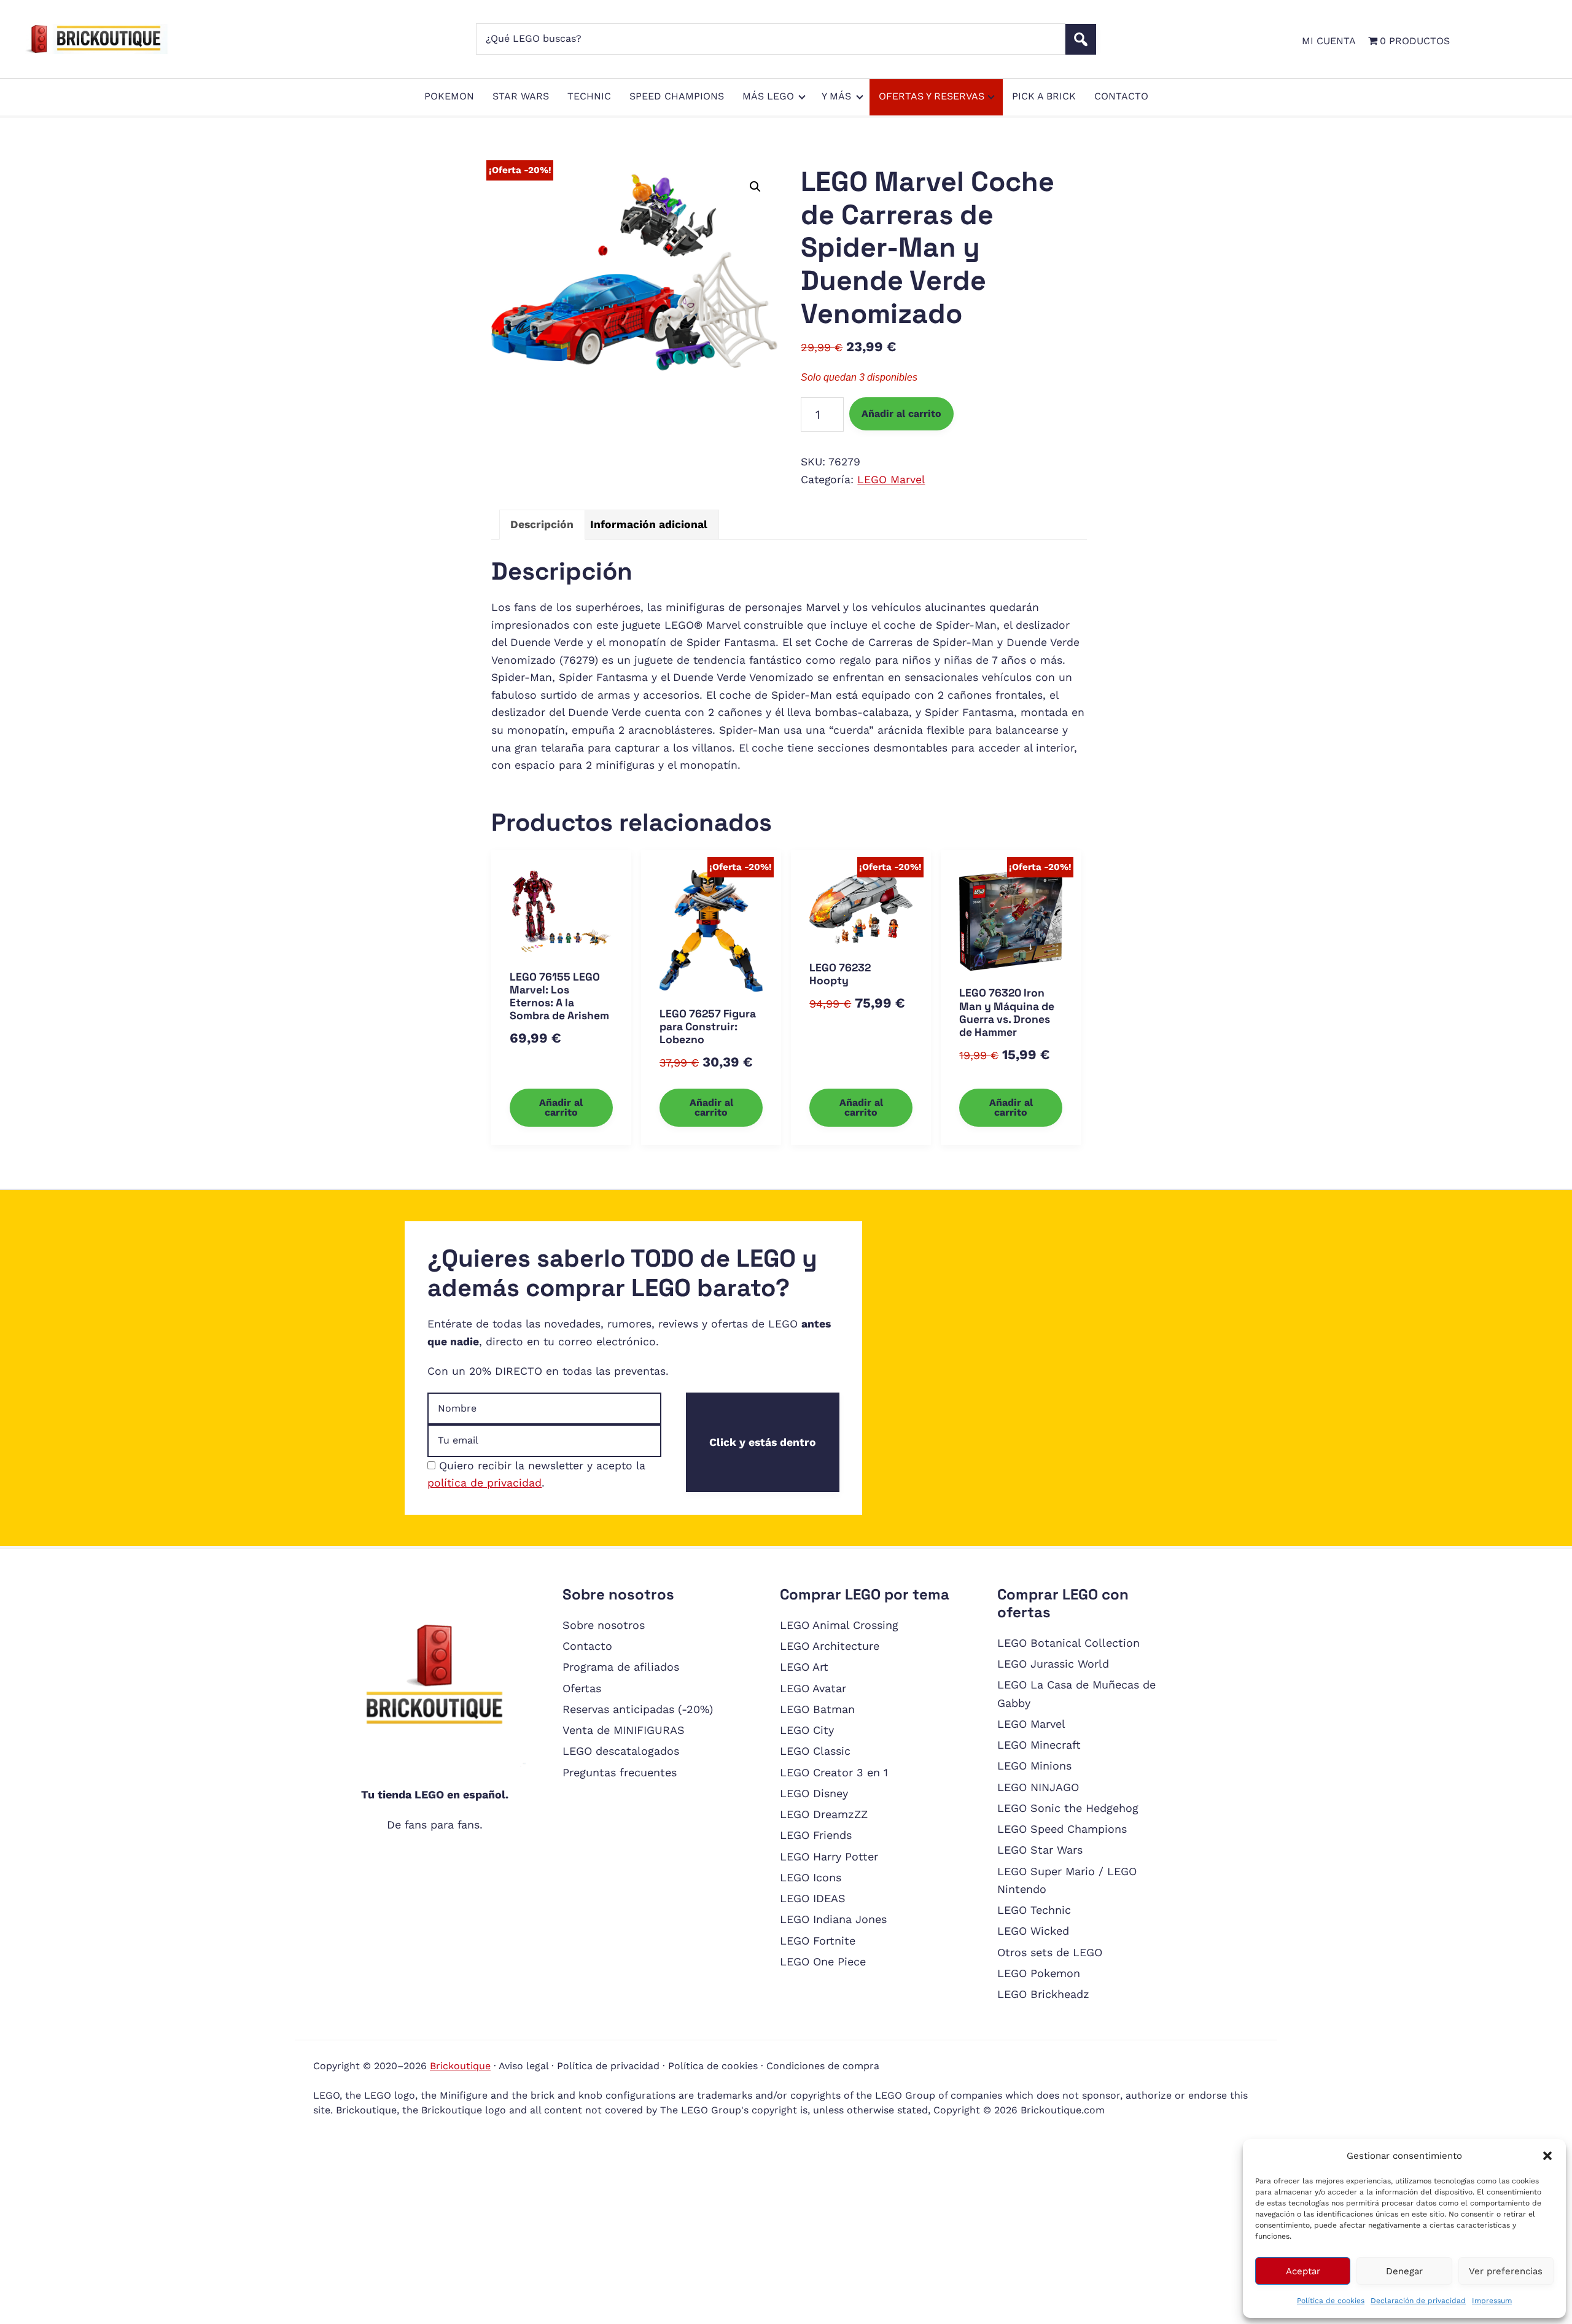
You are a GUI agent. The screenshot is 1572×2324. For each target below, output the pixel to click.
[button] (1547, 2156)
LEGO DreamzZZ (824, 1814)
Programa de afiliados (621, 1667)
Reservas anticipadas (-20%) (638, 1709)
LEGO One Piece (823, 1961)
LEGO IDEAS (813, 1898)
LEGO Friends (816, 1835)
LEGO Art (804, 1667)
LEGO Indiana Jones (833, 1919)
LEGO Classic (815, 1751)
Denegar (1404, 2271)
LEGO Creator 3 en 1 (834, 1772)
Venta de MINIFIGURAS (624, 1730)
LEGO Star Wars (1040, 1850)
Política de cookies (1331, 2301)
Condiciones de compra (823, 2066)
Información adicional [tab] (649, 524)
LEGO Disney (814, 1793)
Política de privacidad (608, 2066)
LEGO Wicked (1033, 1931)
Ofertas (582, 1688)
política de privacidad (484, 1483)
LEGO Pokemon (1039, 1973)
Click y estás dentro (763, 1442)
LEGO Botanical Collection (1068, 1643)
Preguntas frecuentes (620, 1772)
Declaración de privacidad (1418, 2301)
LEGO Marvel (891, 480)
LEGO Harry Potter (829, 1856)
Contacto (587, 1646)
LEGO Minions (1034, 1766)
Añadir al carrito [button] (561, 1107)
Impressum (1492, 2301)
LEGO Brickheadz (1043, 1994)
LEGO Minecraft (1039, 1745)
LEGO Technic (1034, 1910)
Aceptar (1303, 2271)
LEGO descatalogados (621, 1751)
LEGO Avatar (813, 1688)
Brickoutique (460, 2066)
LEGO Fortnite (818, 1941)
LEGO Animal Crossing (839, 1625)
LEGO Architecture (830, 1646)
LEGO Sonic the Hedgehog (1068, 1808)
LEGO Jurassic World (1053, 1664)
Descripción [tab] (542, 524)
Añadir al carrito (901, 414)
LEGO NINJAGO (1038, 1787)
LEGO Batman (817, 1709)
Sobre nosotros (604, 1625)
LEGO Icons (811, 1877)
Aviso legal (523, 2066)
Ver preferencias (1506, 2271)
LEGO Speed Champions (1062, 1829)
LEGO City (807, 1730)
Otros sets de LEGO (1050, 1952)
